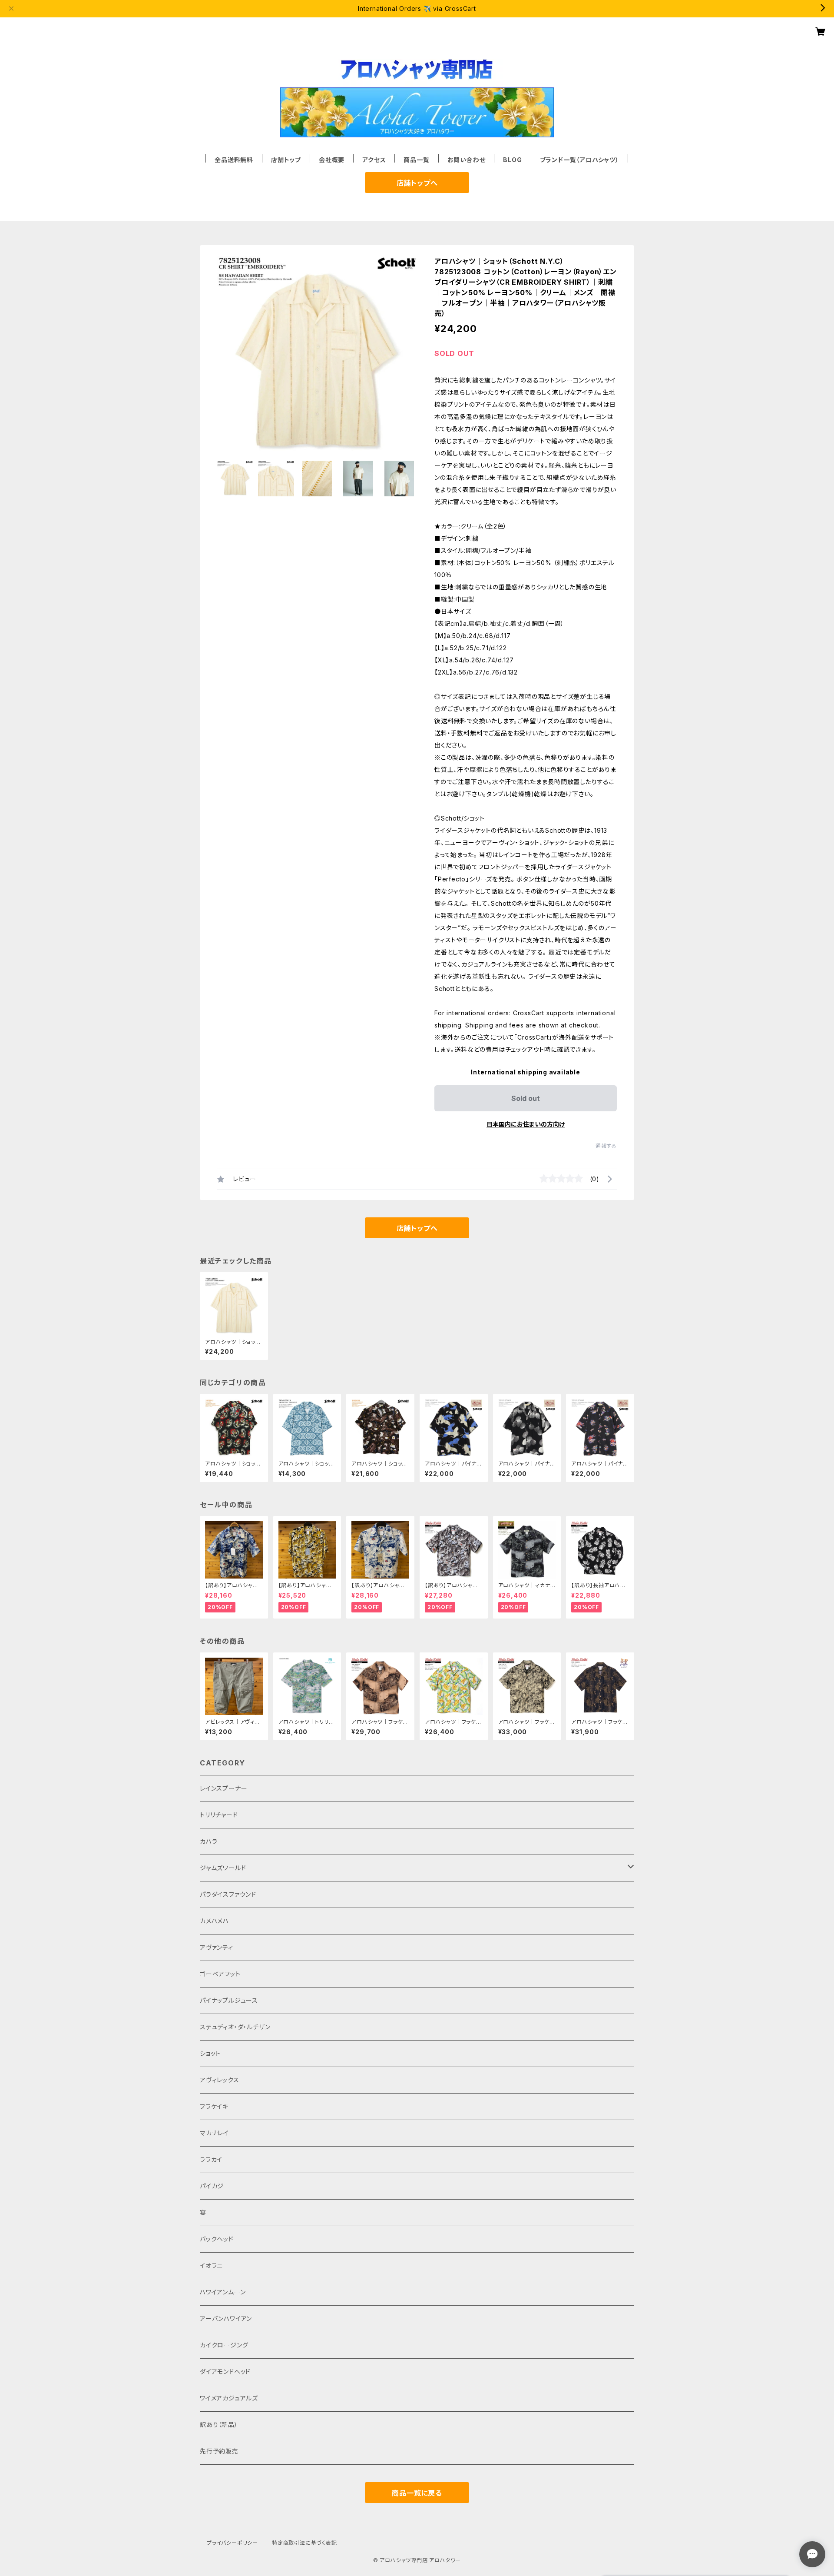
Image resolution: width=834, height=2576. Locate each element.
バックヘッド (217, 2239)
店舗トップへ (417, 183)
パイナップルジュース (229, 2000)
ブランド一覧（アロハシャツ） (579, 160)
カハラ (208, 1841)
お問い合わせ (467, 160)
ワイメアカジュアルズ (229, 2398)
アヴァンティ (217, 1947)
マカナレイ (214, 2133)
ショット (210, 2053)
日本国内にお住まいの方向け (526, 1124)
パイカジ (212, 2186)
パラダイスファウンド (228, 1894)
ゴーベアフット (220, 1974)
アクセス (374, 160)
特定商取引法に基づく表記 (304, 2543)
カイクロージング (224, 2345)
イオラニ (211, 2265)
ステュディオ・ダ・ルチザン (235, 2027)
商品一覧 (416, 160)
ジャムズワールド (223, 1868)
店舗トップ (286, 160)
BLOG (512, 160)
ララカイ (211, 2159)
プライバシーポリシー (232, 2543)
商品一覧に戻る (417, 2493)
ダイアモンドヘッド (225, 2372)
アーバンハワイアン (226, 2318)
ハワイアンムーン (223, 2292)
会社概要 (332, 160)
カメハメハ (214, 1921)
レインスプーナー (223, 1788)
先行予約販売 (219, 2451)
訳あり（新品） (219, 2425)
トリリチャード (219, 1815)
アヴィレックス (220, 2080)
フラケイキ (214, 2106)
